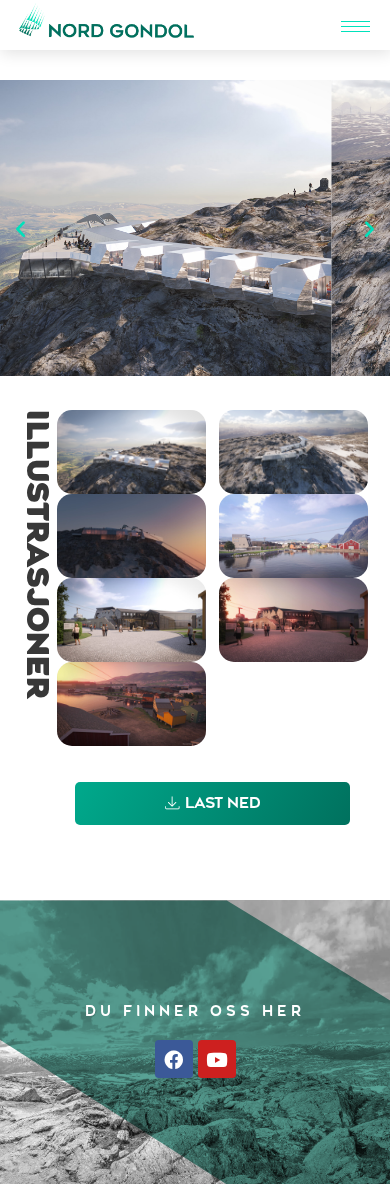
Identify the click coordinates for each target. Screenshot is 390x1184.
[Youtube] (217, 1059)
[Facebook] (174, 1059)
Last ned (223, 804)
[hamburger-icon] (355, 26)
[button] (20, 228)
